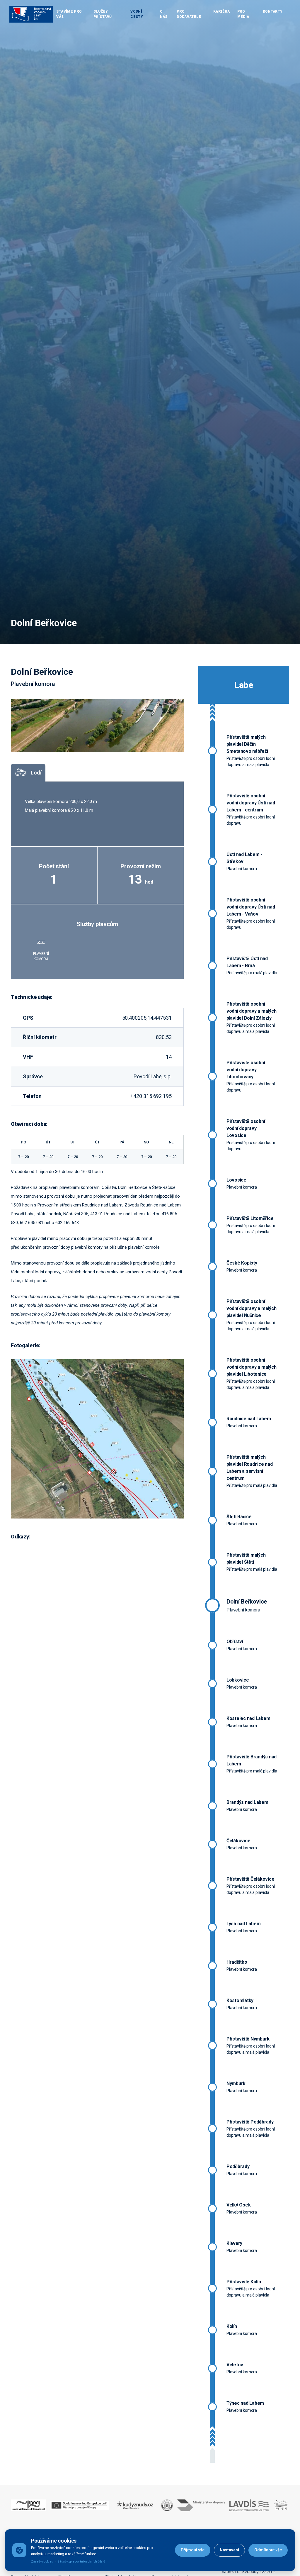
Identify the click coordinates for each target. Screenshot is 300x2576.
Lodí (36, 773)
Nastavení (229, 2550)
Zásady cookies (42, 2561)
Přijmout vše (193, 2550)
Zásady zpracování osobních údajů (81, 2561)
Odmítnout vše (268, 2550)
